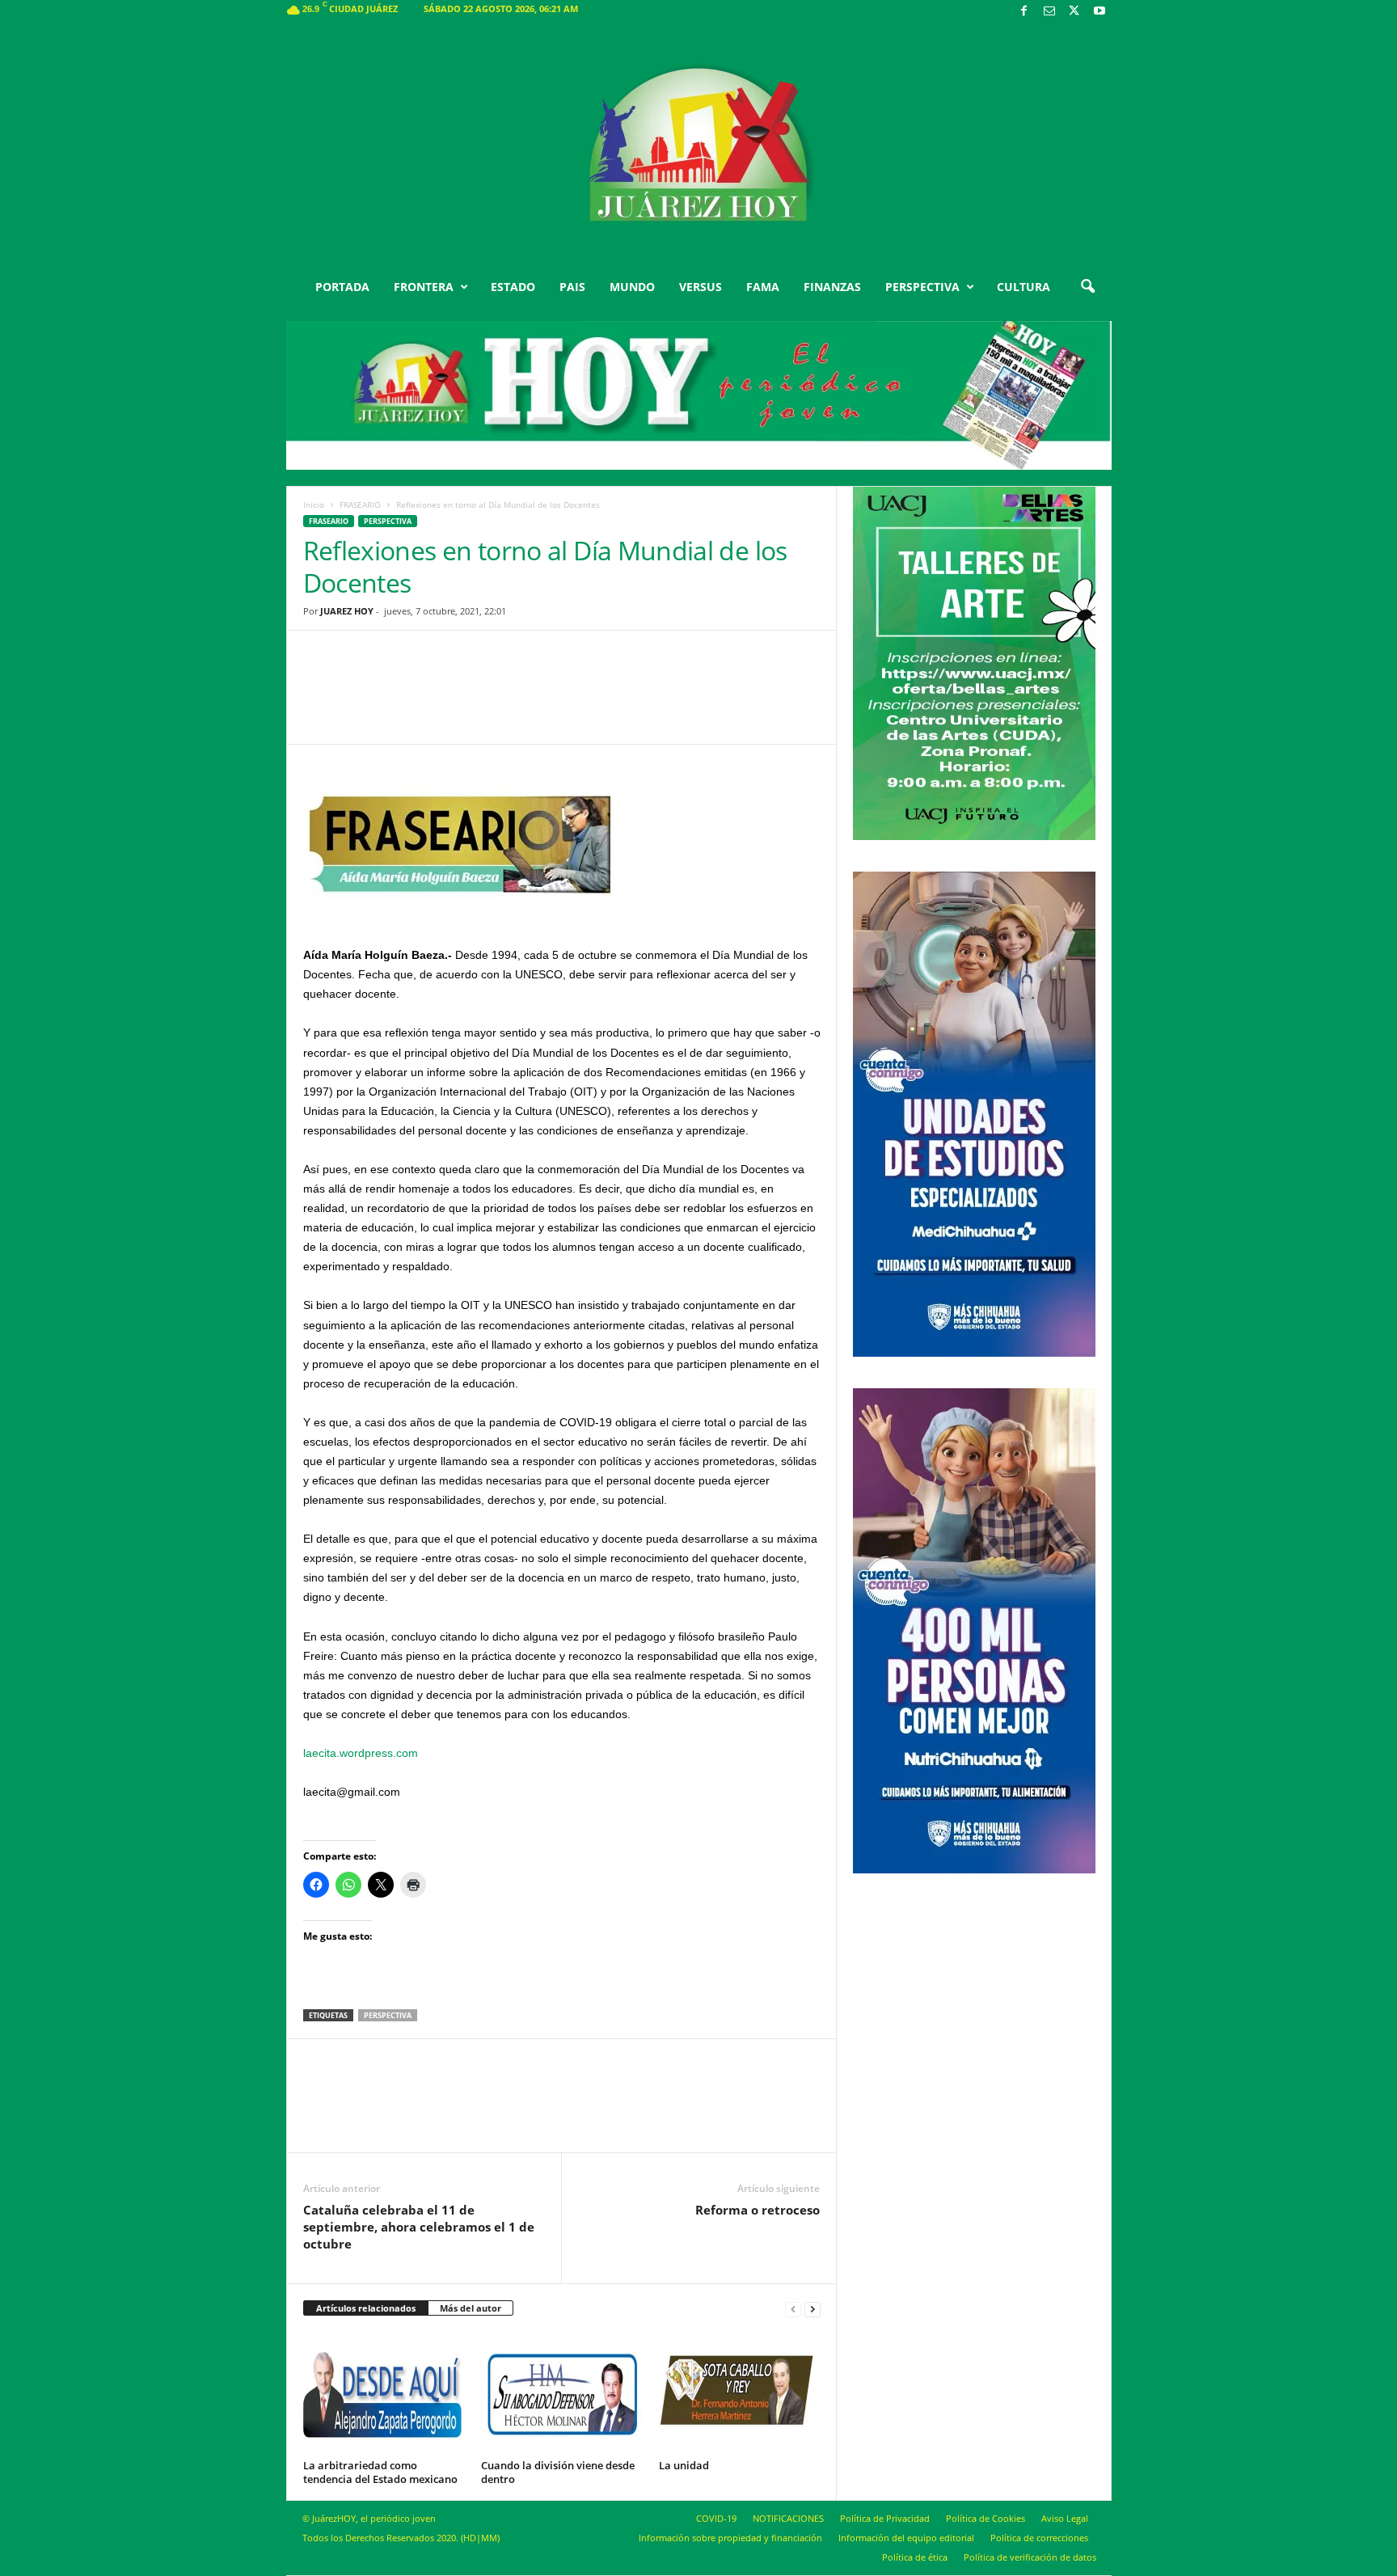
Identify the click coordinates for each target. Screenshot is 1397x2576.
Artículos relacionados (366, 2308)
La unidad (684, 2465)
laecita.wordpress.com (361, 1753)
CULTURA (1023, 287)
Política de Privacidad (885, 2518)
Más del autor (471, 2308)
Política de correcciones (1039, 2538)
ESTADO (513, 287)
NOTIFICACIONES (788, 2518)
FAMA (763, 287)
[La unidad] (740, 2393)
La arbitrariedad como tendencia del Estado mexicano (380, 2472)
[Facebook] (1024, 12)
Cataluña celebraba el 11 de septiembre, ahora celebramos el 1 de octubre (419, 2227)
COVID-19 (716, 2518)
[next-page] (812, 2309)
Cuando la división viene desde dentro (558, 2472)
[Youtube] (1099, 12)
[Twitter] (1074, 12)
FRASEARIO (360, 505)
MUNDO (632, 287)
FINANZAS (832, 287)
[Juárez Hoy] (699, 145)
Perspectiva (388, 521)
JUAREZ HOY (347, 611)
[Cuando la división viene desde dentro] (562, 2393)
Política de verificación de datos (1030, 2557)
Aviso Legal (1065, 2518)
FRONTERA (424, 287)
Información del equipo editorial (906, 2538)
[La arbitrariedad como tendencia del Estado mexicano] (384, 2393)
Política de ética (915, 2557)
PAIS (572, 287)
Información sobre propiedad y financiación (730, 2538)
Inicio (314, 505)
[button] (1087, 287)
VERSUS (701, 287)
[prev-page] (793, 2309)
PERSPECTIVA (922, 287)
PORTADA (342, 287)
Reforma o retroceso (758, 2210)
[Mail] (1049, 12)
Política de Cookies (985, 2518)
